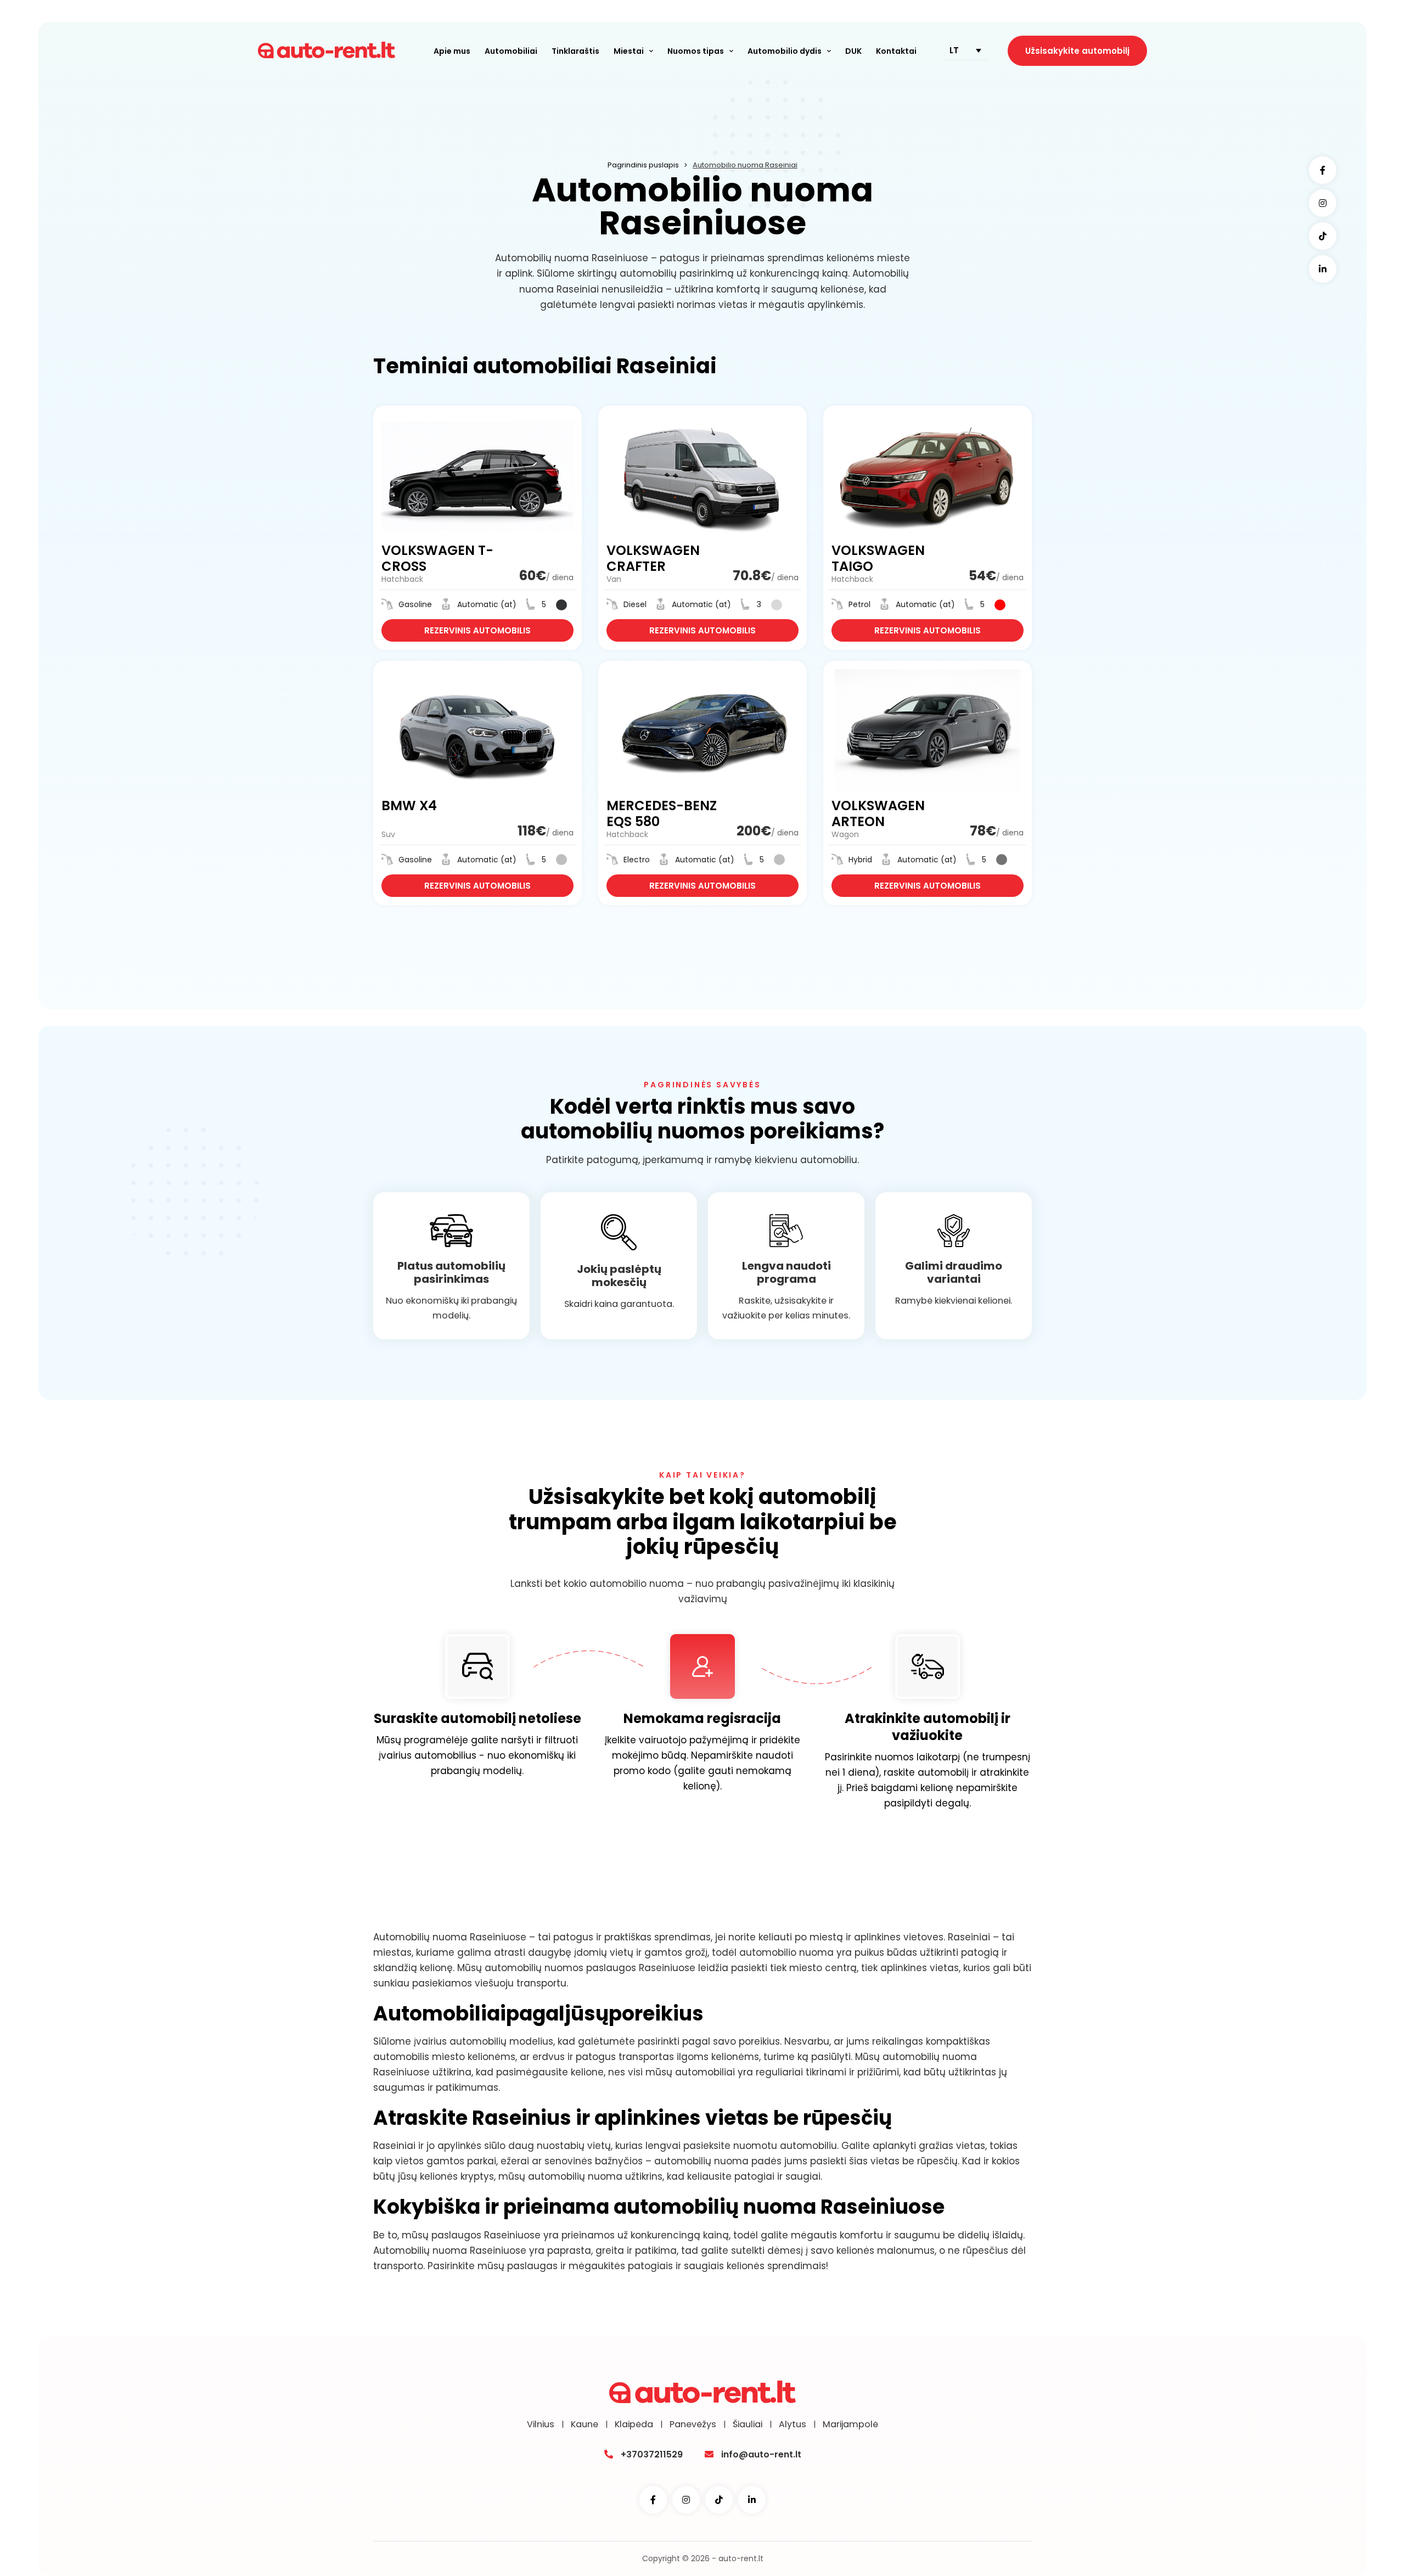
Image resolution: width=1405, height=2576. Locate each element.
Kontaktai (896, 51)
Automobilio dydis (785, 51)
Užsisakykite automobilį (1077, 51)
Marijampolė (850, 2425)
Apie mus (452, 51)
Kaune (585, 2425)
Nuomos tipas (696, 51)
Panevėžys (693, 2425)
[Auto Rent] (327, 51)
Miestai (629, 51)
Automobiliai (511, 51)
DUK (853, 51)
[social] (1323, 170)
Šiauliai (748, 2425)
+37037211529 (652, 2454)
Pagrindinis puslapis (643, 165)
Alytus (793, 2425)
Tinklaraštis (575, 51)
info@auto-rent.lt (761, 2454)
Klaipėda (634, 2425)
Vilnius (541, 2425)
